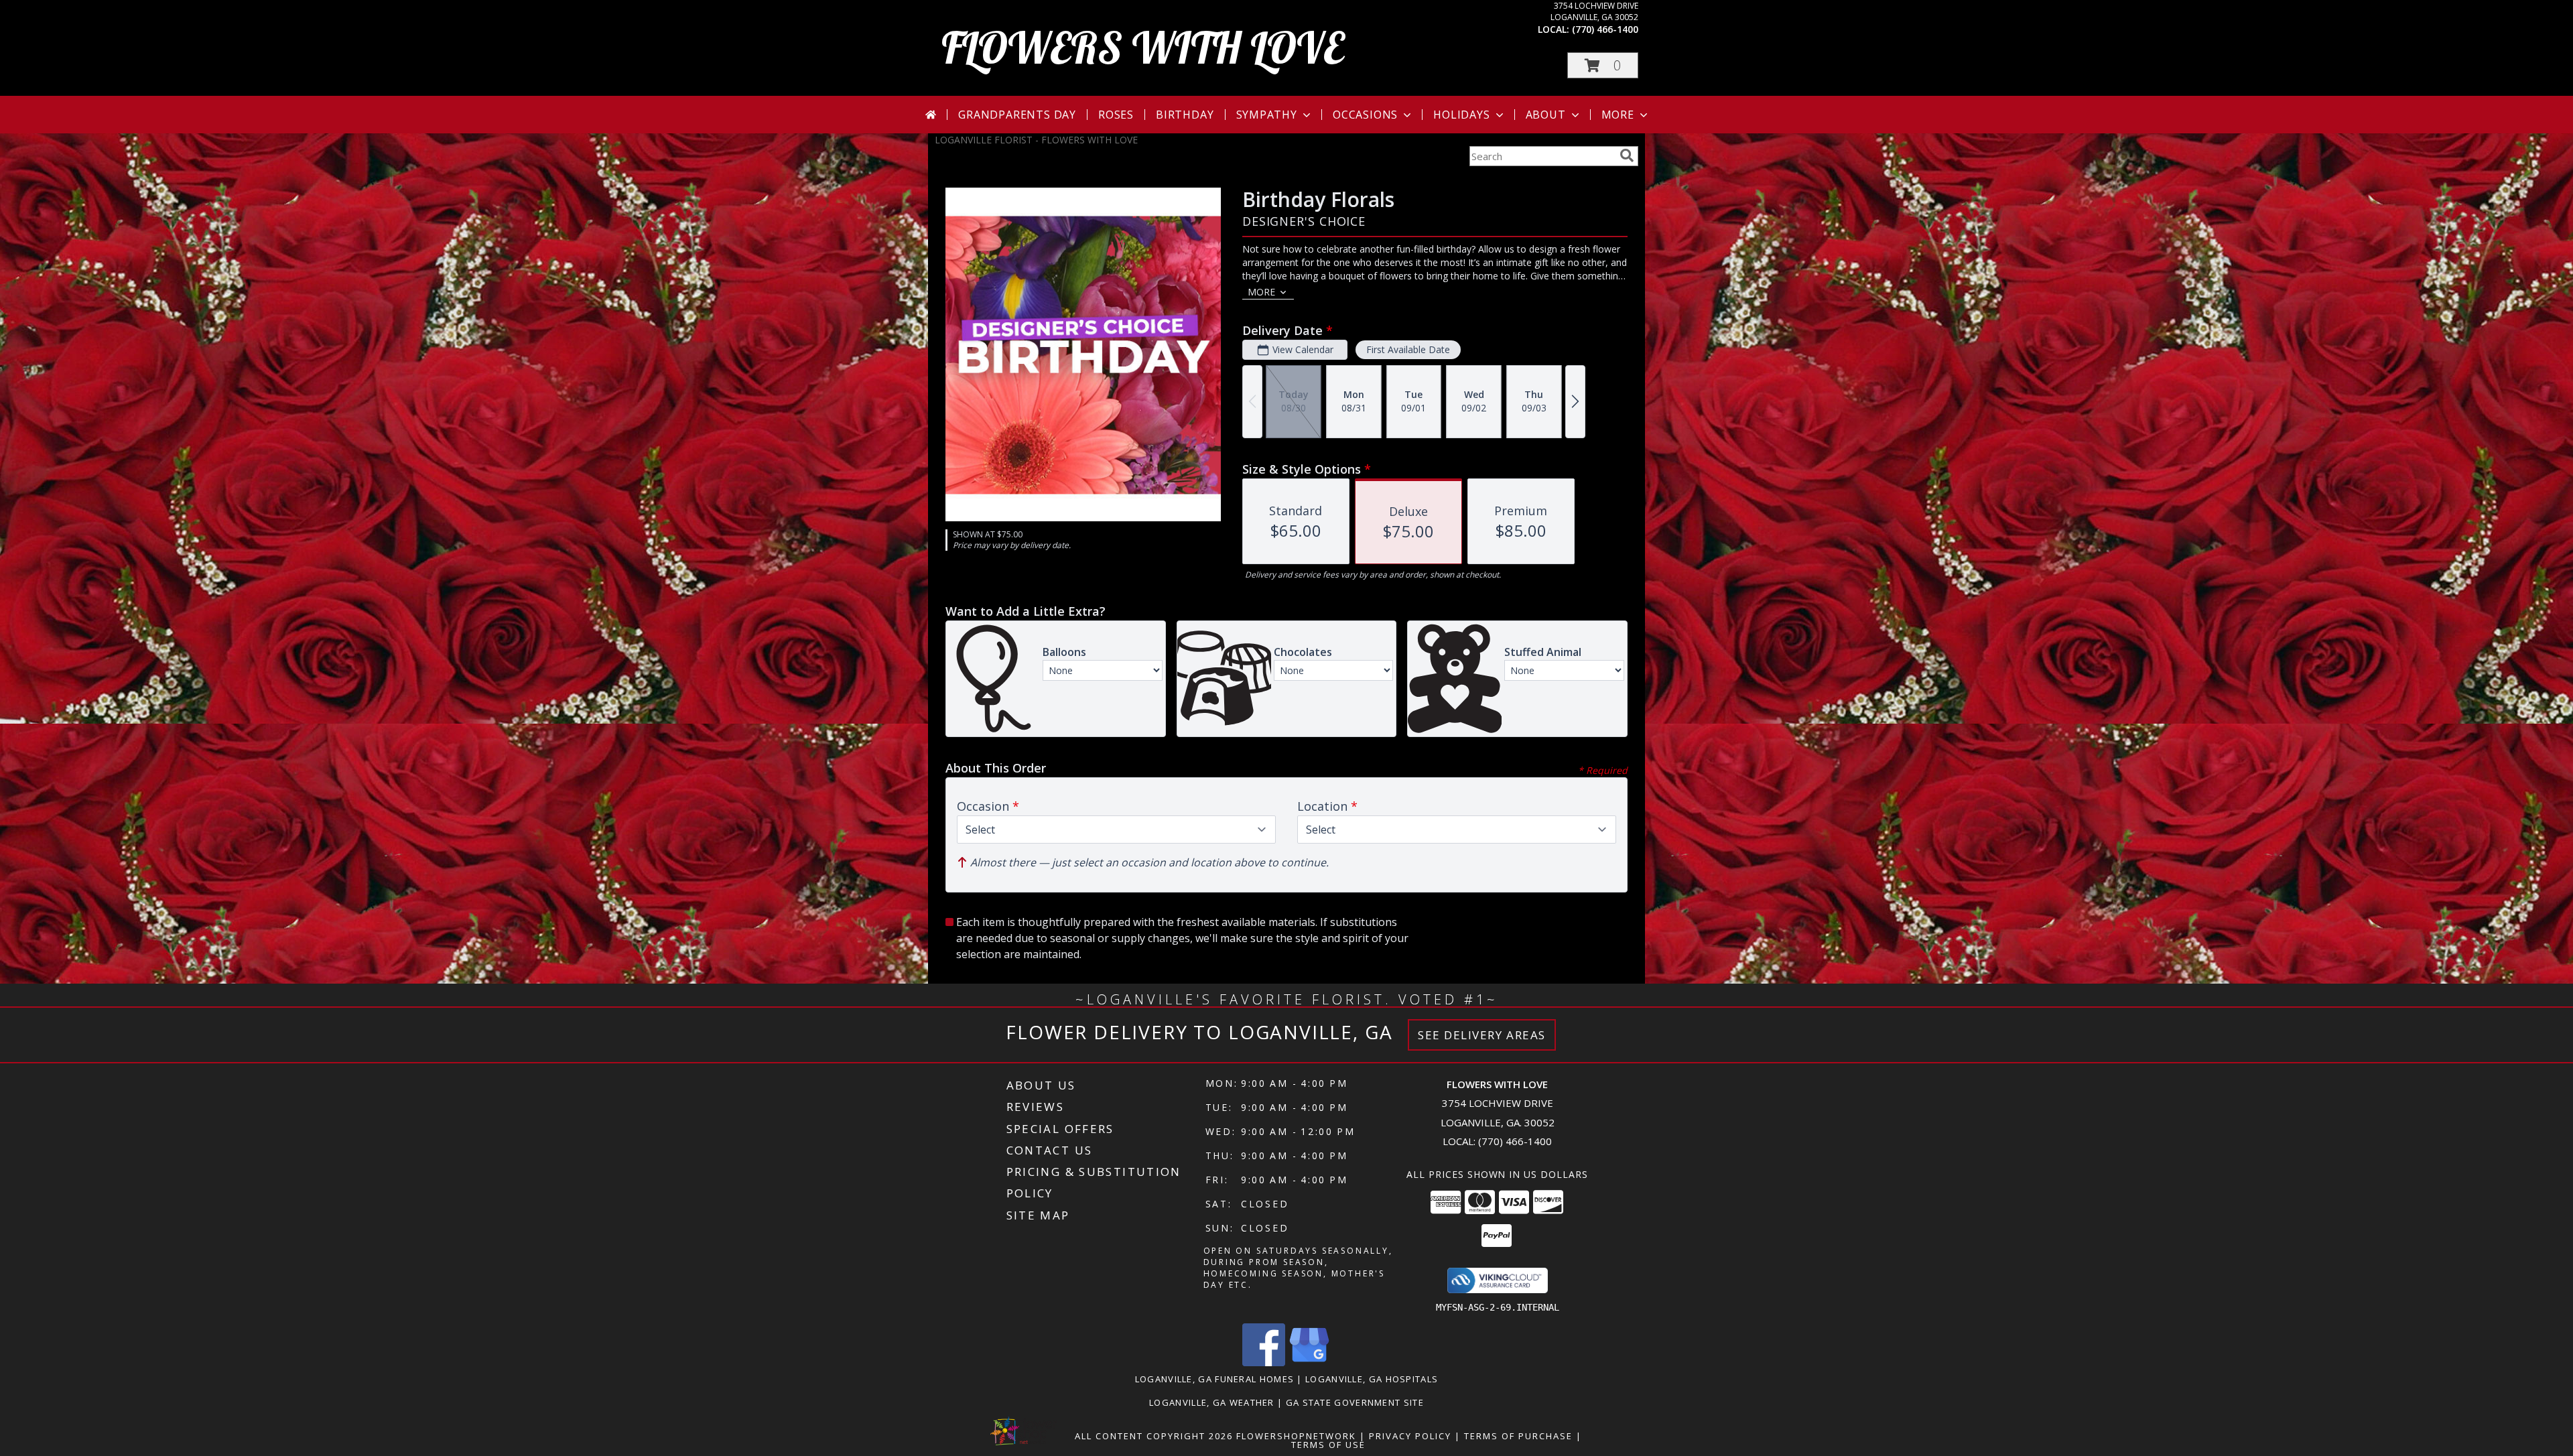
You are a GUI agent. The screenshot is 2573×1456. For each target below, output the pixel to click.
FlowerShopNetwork (1296, 1436)
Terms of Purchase (1518, 1436)
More (1618, 115)
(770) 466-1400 (1605, 29)
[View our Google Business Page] (1309, 1363)
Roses (1116, 115)
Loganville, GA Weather (1212, 1402)
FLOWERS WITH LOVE (1143, 47)
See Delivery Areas (1482, 1035)
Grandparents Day (1017, 115)
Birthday (1185, 115)
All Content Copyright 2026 (1154, 1436)
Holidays (1461, 115)
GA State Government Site (1355, 1402)
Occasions (1365, 115)
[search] (1627, 155)
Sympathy (1267, 115)
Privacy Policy (1410, 1436)
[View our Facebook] (1264, 1363)
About (1546, 115)
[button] (1603, 65)
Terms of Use (1328, 1445)
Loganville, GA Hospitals (1372, 1379)
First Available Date (1408, 349)
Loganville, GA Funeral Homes (1214, 1379)
